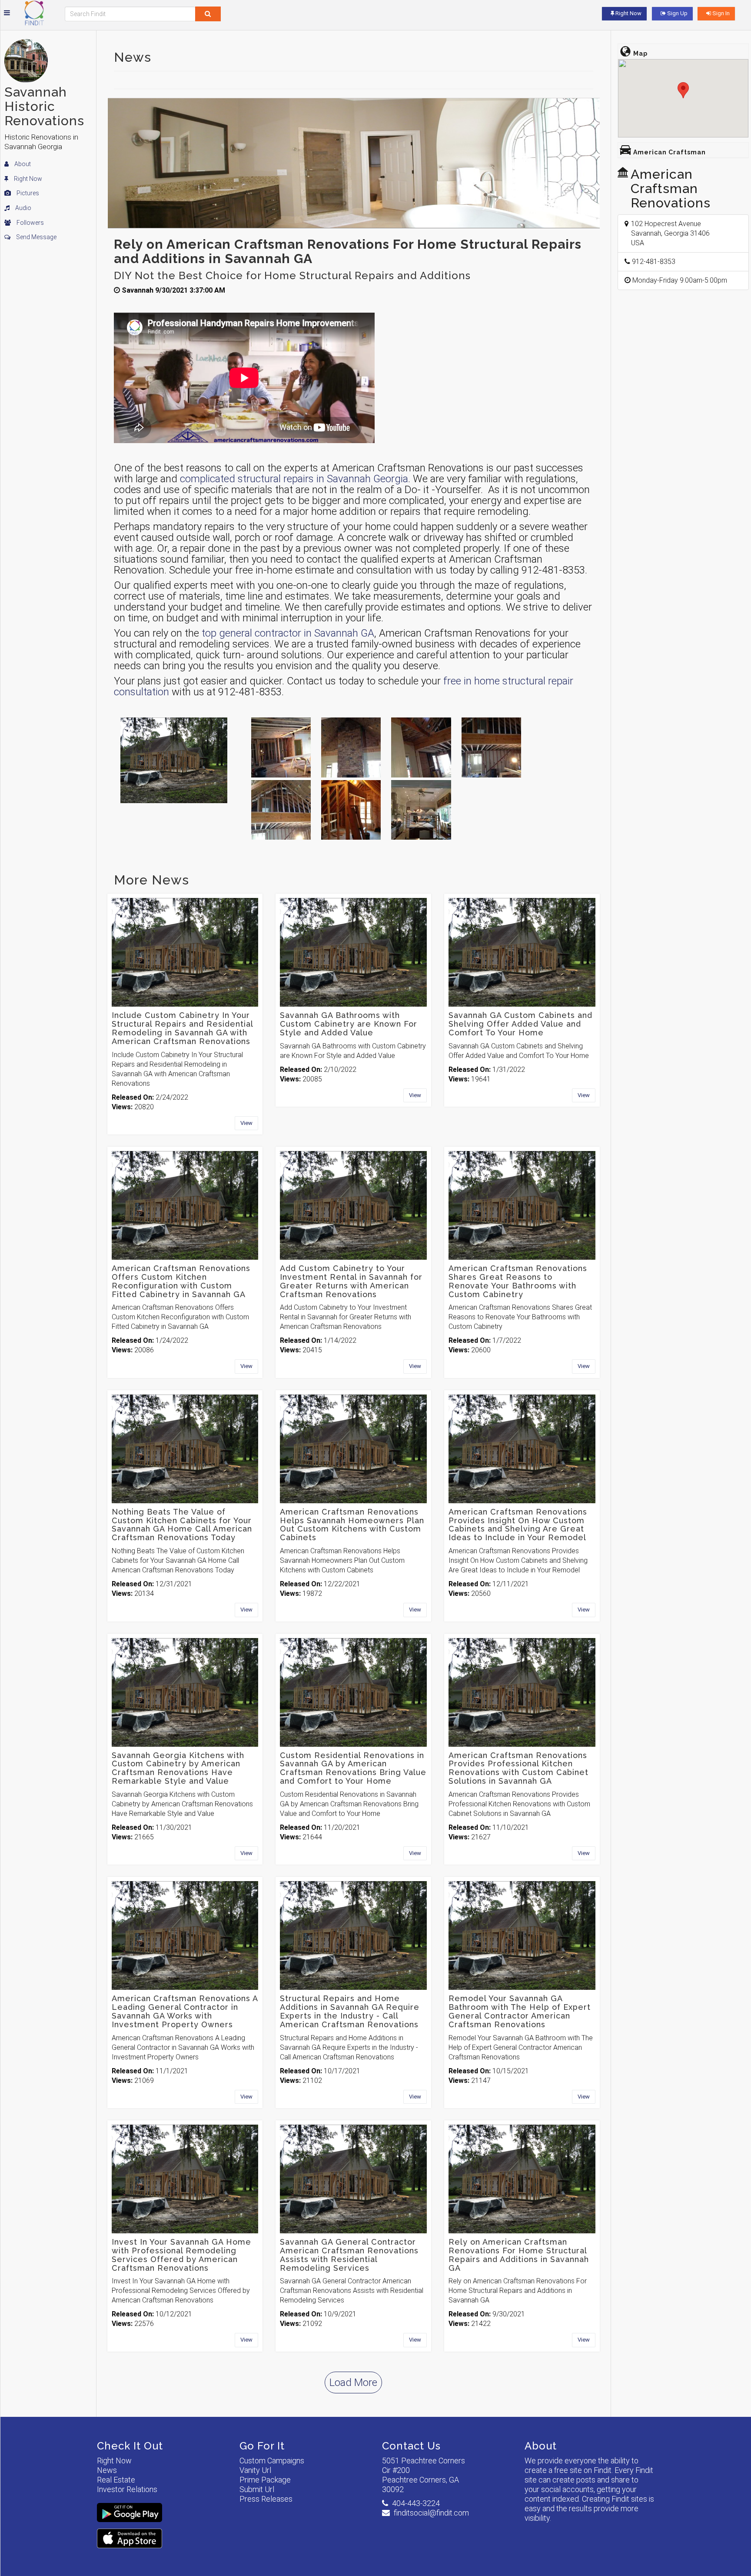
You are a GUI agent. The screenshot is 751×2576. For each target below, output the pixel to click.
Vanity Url (255, 2470)
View (246, 1123)
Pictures (27, 193)
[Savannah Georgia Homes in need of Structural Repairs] (351, 747)
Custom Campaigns (272, 2461)
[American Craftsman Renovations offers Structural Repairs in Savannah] (421, 747)
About (22, 164)
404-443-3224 (416, 2503)
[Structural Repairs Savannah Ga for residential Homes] (281, 810)
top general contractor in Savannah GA (288, 633)
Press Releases (266, 2499)
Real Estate (116, 2480)
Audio (23, 208)
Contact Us (411, 2446)
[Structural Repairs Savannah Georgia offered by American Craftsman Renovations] (281, 747)
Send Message (36, 237)
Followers (30, 223)
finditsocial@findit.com (431, 2513)
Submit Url (257, 2489)
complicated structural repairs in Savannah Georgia (294, 479)
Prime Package (265, 2480)
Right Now (27, 179)
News (107, 2470)
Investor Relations (127, 2489)
